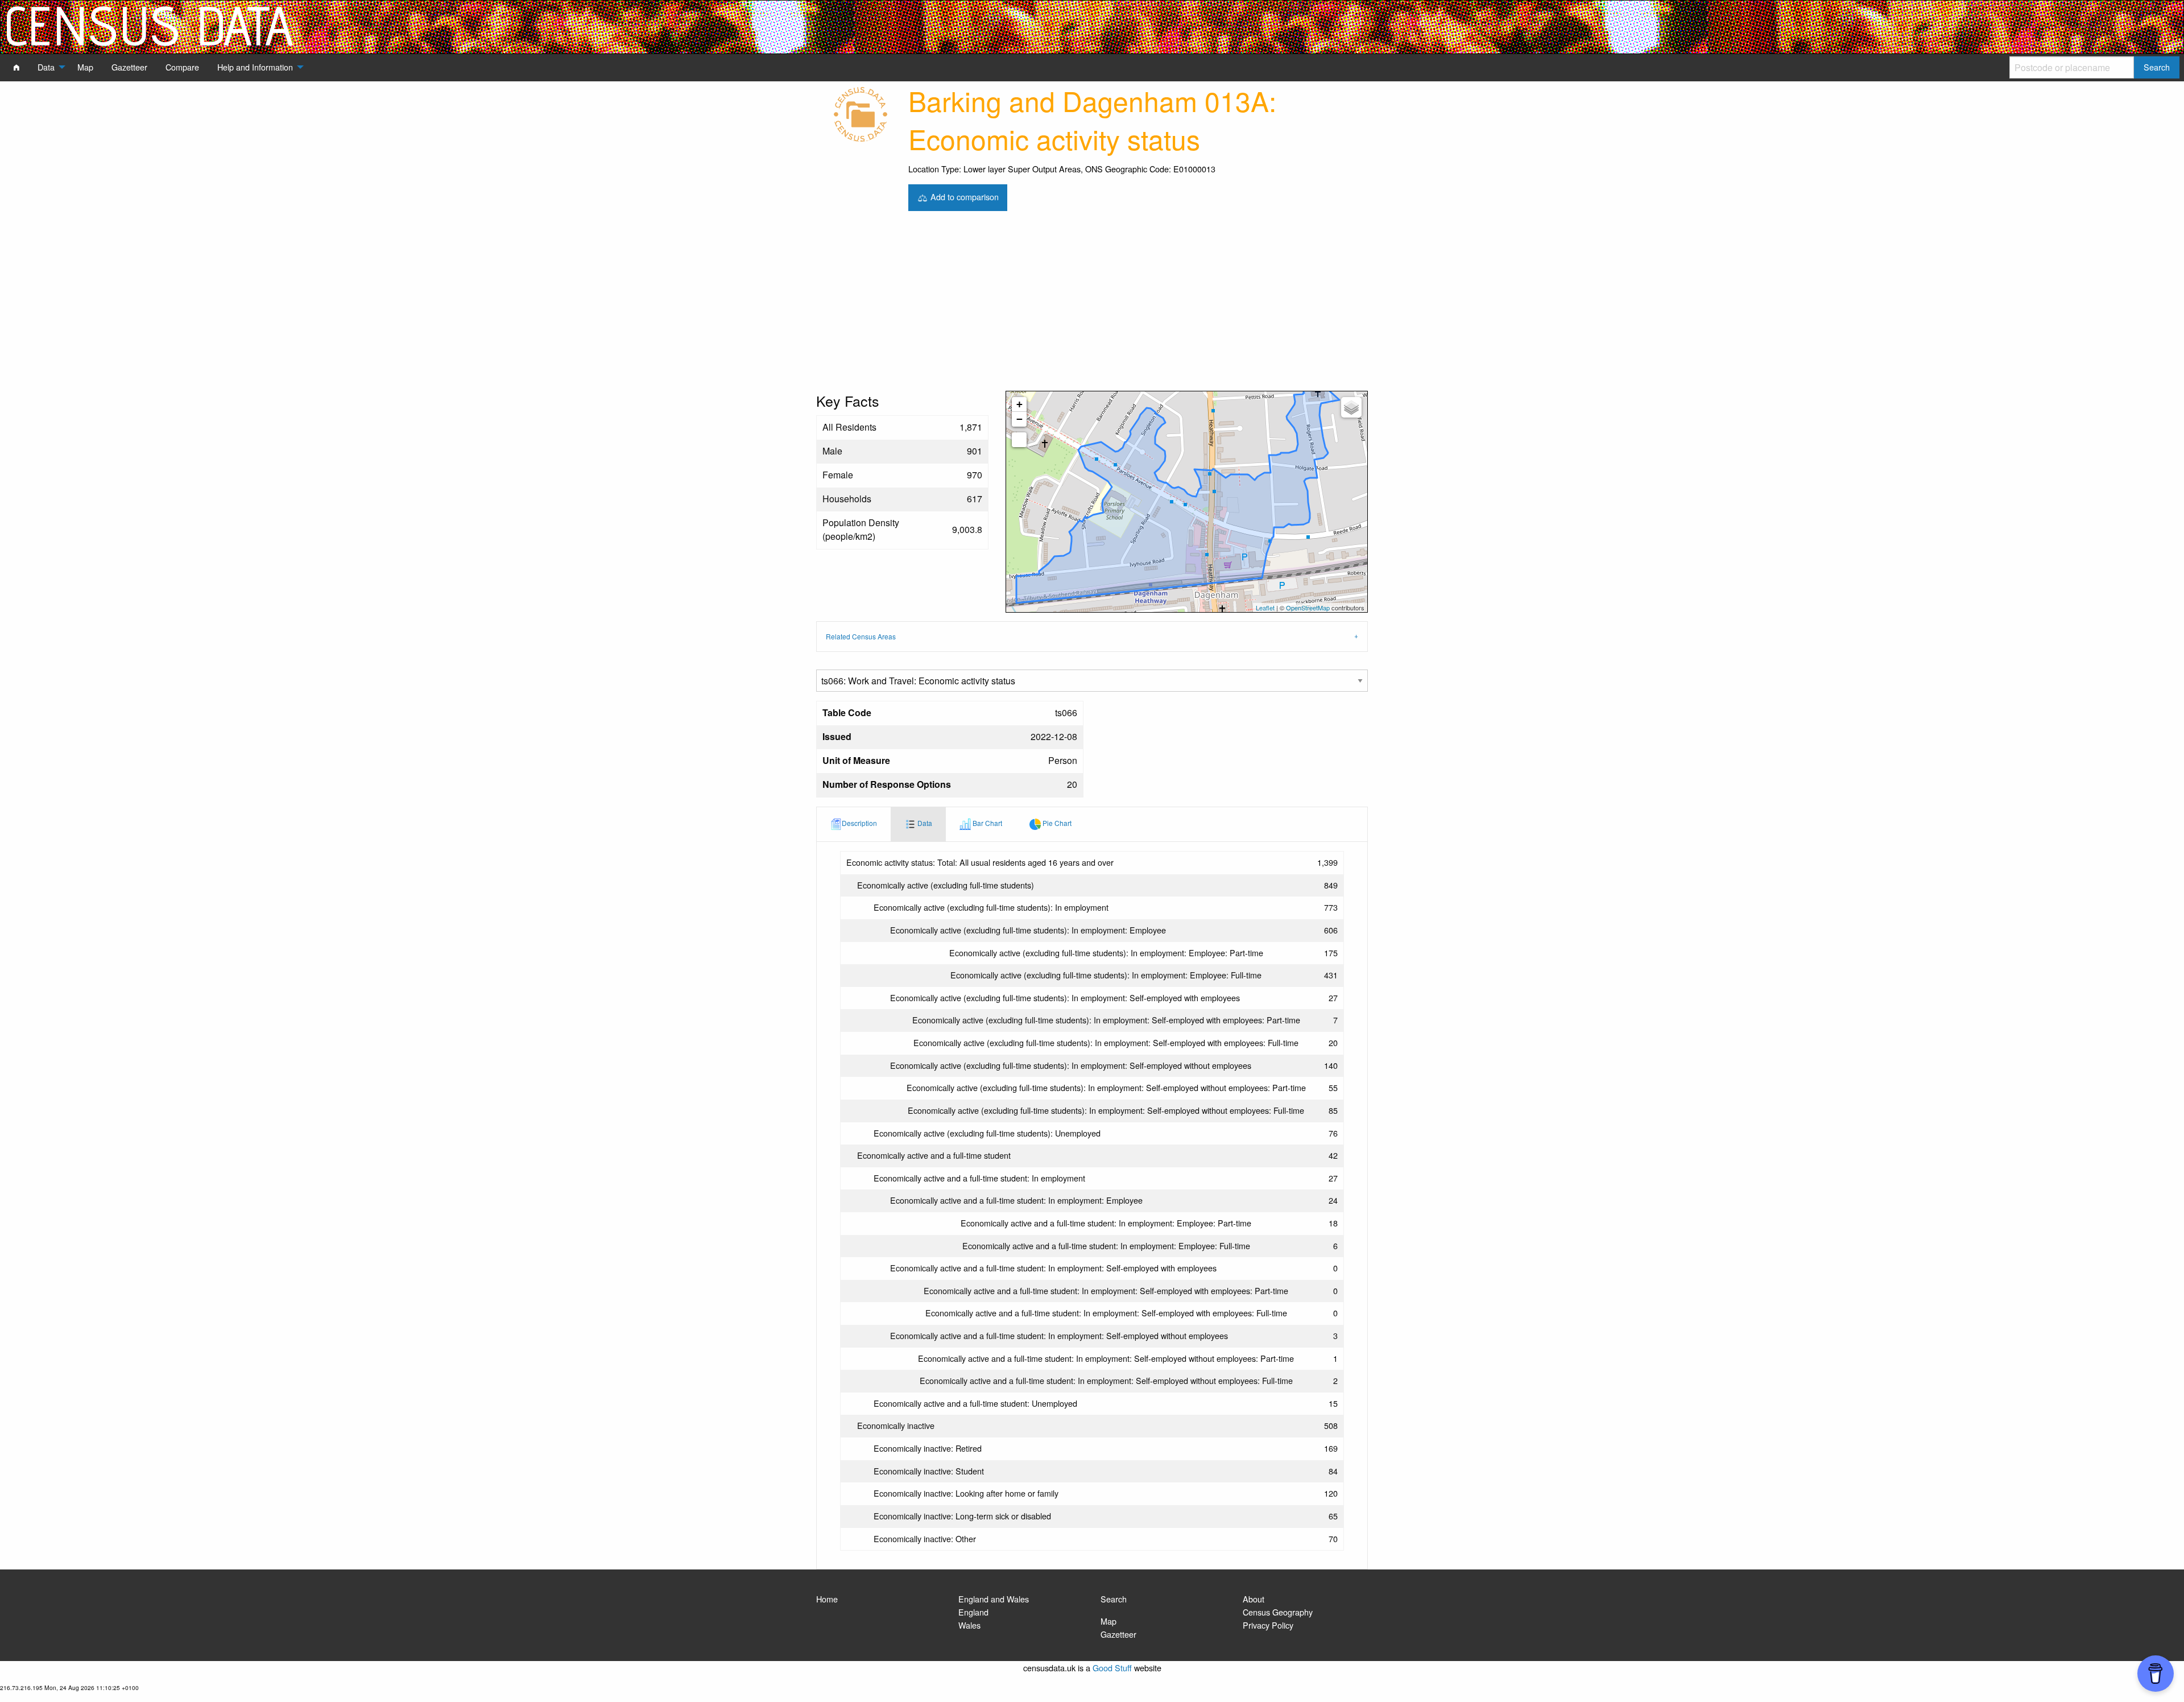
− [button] (1019, 419)
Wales (969, 1625)
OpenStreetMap (1308, 608)
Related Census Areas (861, 636)
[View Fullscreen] (1019, 440)
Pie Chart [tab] (1056, 823)
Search (1114, 1599)
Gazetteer (1118, 1634)
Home (827, 1599)
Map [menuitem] (85, 67)
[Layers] (1351, 407)
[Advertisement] (1092, 305)
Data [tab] (924, 823)
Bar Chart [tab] (986, 823)
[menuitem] (16, 67)
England (973, 1612)
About (1254, 1599)
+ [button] (1019, 404)
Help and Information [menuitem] (255, 67)
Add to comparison (963, 196)
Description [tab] (859, 823)
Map (1108, 1621)
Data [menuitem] (46, 67)
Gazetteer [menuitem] (129, 67)
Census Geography (1278, 1612)
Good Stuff (1112, 1668)
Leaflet (1265, 608)
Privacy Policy (1268, 1625)
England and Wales (994, 1599)
